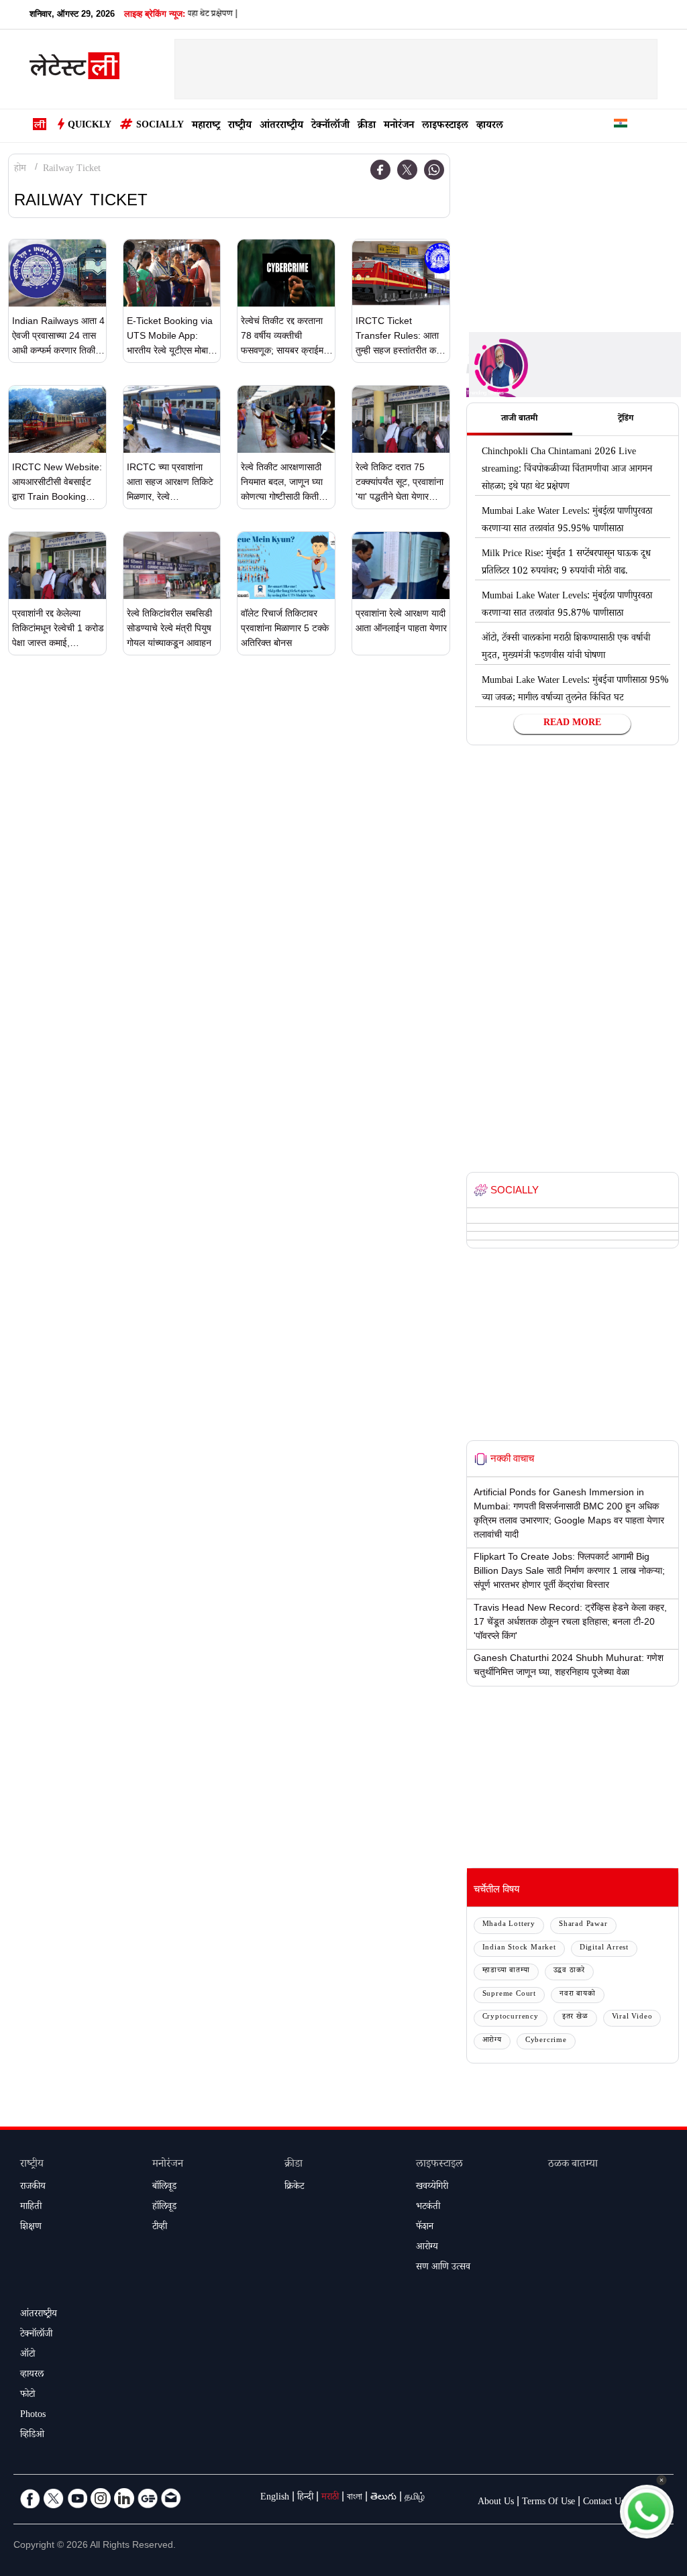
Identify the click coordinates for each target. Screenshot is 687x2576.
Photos (33, 2416)
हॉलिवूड (164, 2208)
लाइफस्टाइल (445, 126)
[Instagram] (101, 2498)
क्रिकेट (294, 2188)
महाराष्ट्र (206, 126)
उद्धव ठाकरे (570, 1971)
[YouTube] (77, 2498)
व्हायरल (490, 126)
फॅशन (425, 2228)
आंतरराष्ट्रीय (281, 126)
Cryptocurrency (511, 2018)
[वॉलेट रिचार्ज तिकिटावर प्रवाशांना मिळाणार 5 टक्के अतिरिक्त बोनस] (286, 566)
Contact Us (604, 2503)
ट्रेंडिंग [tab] (626, 419)
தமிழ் (415, 2498)
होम (20, 170)
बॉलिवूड (164, 2188)
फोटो (28, 2396)
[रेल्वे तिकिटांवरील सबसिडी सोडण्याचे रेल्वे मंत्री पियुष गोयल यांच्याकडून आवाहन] (172, 566)
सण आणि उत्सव (443, 2268)
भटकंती (428, 2208)
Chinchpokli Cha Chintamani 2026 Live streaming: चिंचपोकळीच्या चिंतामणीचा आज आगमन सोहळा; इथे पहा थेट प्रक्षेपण (567, 470)
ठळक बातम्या (573, 2165)
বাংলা (355, 2498)
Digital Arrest (604, 1948)
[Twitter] (407, 170)
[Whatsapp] (434, 170)
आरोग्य (492, 2041)
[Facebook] (380, 170)
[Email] (171, 2498)
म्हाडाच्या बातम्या (506, 1971)
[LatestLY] (74, 70)
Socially (160, 126)
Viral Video (632, 2018)
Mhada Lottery (509, 1925)
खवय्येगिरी (432, 2188)
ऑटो (28, 2355)
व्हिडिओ (32, 2436)
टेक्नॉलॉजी (330, 126)
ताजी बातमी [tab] (519, 419)
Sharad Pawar (583, 1925)
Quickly (90, 126)
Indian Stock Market (519, 1948)
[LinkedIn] (124, 2498)
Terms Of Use (548, 2503)
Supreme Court (509, 1995)
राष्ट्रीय (240, 126)
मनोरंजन (399, 126)
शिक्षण (31, 2228)
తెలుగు (383, 2498)
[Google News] (148, 2498)
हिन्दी (305, 2498)
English (275, 2498)
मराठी (330, 2498)
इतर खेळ (575, 2018)
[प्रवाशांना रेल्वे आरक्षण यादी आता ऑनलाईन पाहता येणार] (401, 566)
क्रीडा (367, 126)
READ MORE (572, 724)
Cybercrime (546, 2041)
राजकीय (33, 2188)
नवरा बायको (578, 1995)
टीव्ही (160, 2228)
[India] (621, 126)
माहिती (31, 2208)
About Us (496, 2503)
